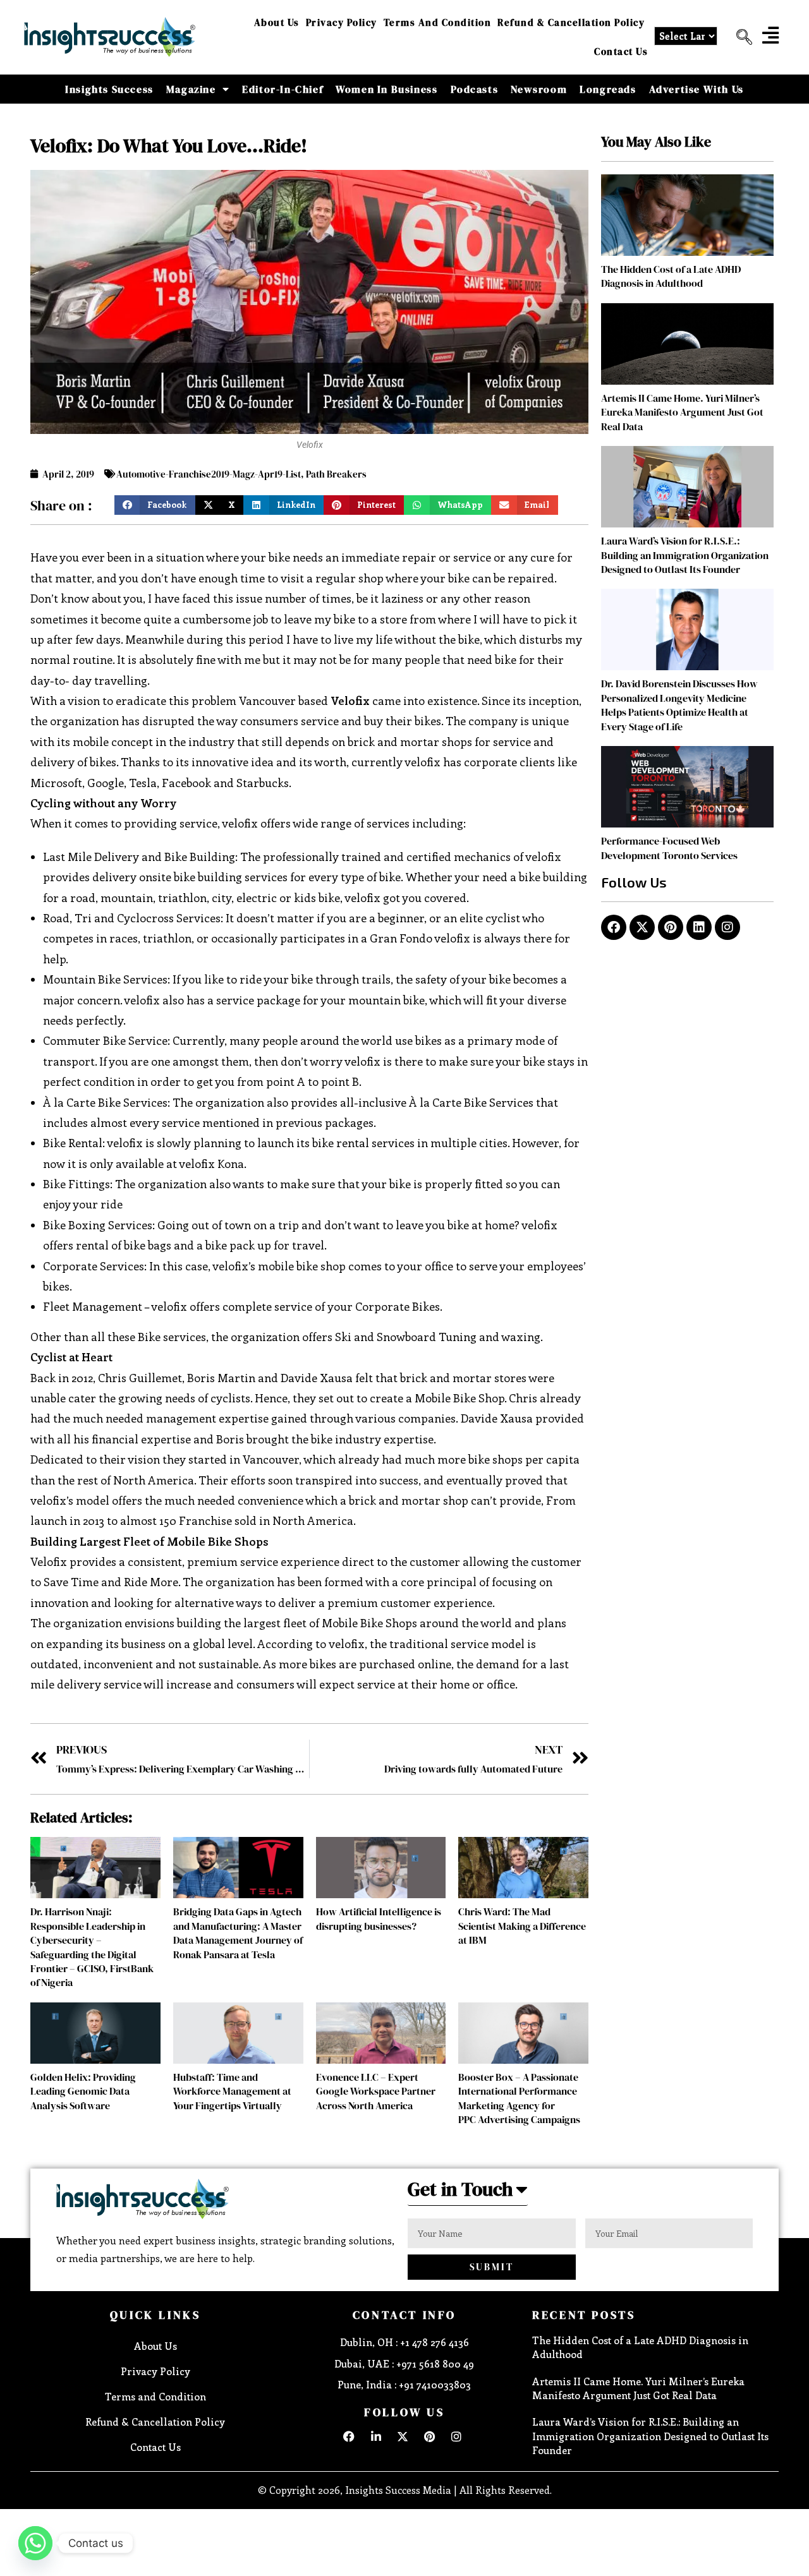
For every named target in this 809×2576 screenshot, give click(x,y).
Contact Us (621, 51)
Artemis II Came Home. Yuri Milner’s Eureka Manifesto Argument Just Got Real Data (682, 412)
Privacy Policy (342, 22)
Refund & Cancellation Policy (571, 22)
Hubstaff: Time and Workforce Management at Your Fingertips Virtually (232, 2091)
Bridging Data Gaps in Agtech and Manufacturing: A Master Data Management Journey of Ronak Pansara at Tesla (238, 1933)
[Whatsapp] (35, 2543)
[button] (739, 37)
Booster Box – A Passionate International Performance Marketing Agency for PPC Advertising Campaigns (519, 2098)
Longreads (608, 89)
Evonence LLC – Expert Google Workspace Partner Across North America (376, 2091)
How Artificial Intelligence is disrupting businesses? (379, 1918)
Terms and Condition (438, 22)
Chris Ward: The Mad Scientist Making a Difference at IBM (522, 1926)
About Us (277, 22)
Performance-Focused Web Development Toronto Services (669, 848)
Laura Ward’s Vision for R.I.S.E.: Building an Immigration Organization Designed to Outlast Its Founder (685, 555)
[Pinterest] (671, 927)
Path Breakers (336, 474)
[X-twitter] (642, 927)
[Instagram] (727, 927)
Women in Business (386, 89)
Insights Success (109, 89)
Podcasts (475, 89)
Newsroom (539, 89)
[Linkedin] (699, 927)
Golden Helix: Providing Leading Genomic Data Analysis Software (83, 2091)
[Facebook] (614, 927)
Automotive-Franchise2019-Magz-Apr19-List (209, 474)
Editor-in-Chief (283, 89)
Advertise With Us (696, 89)
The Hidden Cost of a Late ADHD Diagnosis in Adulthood (671, 276)
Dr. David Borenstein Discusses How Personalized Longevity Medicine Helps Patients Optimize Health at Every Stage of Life (679, 705)
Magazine (191, 89)
